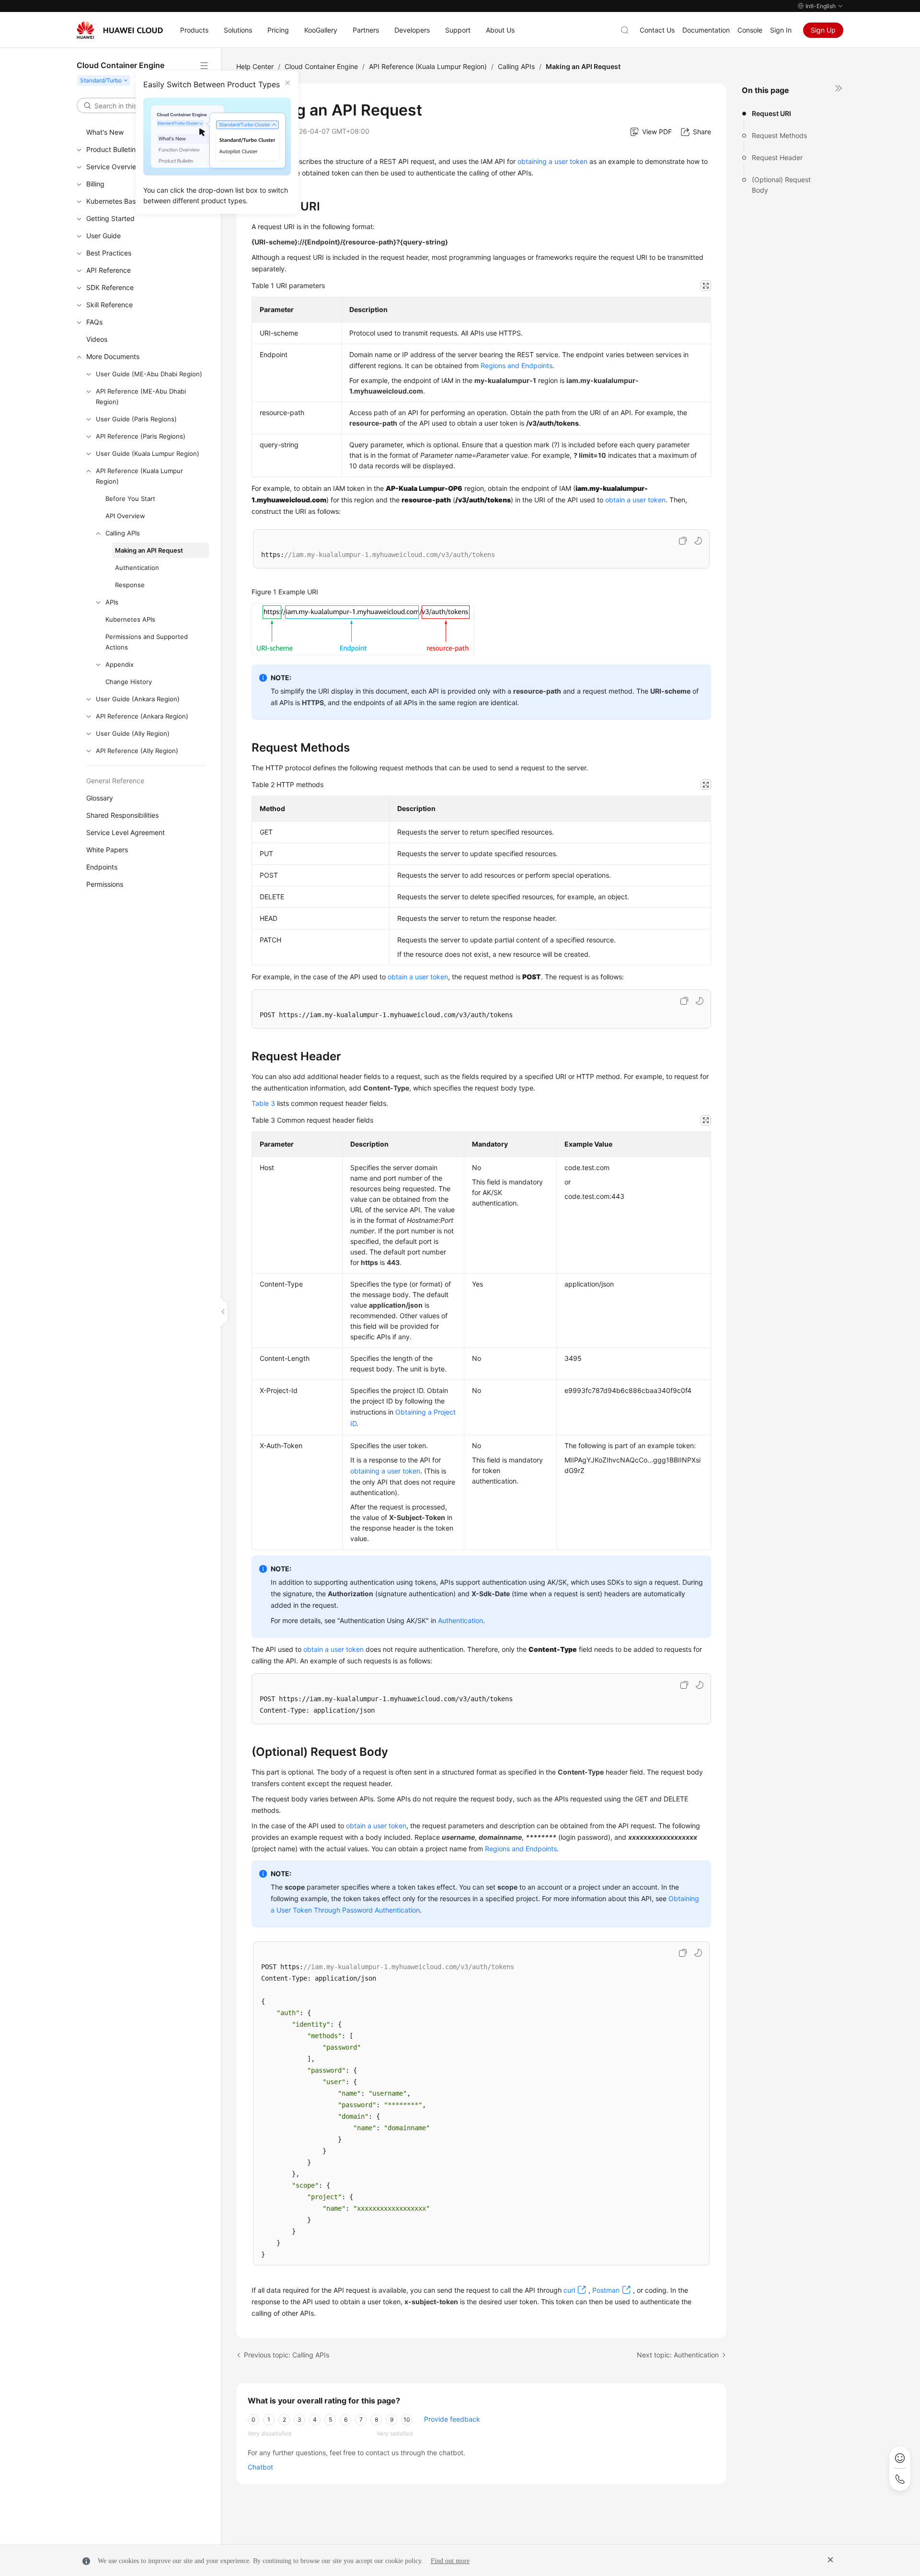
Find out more (450, 2561)
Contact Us (657, 30)
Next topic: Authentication (678, 2355)
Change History (129, 682)
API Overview (125, 516)
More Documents (113, 356)
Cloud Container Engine (321, 66)
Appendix (120, 664)
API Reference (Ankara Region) (142, 716)
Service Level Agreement (126, 832)
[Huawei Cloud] (120, 30)
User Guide (103, 236)
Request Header (777, 157)
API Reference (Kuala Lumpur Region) (139, 476)
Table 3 (263, 1103)
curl (569, 2290)
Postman (606, 2290)
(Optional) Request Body (781, 185)
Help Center (255, 66)
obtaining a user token (552, 161)
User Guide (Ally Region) (133, 733)
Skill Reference (109, 305)
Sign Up (823, 30)
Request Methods (779, 135)
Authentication (137, 568)
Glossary (100, 798)
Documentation (706, 30)
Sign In (781, 30)
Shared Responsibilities (122, 815)
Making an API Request (149, 550)
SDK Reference (110, 287)
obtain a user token (635, 500)
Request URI (771, 113)
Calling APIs (123, 533)
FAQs (94, 322)
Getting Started (110, 218)
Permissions (105, 884)
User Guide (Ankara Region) (138, 699)
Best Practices (109, 253)
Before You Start (130, 499)
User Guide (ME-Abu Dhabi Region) (149, 374)
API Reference (109, 270)
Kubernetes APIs (130, 619)
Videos (97, 339)
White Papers (107, 850)
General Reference (115, 781)
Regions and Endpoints (517, 366)
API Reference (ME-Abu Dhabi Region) (141, 396)
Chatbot (260, 2467)
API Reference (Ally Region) (137, 751)
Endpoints (102, 867)
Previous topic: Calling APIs (287, 2355)
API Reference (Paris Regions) (141, 436)
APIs (112, 602)
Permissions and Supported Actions (147, 642)
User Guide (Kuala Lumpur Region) (148, 453)
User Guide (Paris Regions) (136, 419)
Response (130, 585)
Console (750, 30)
